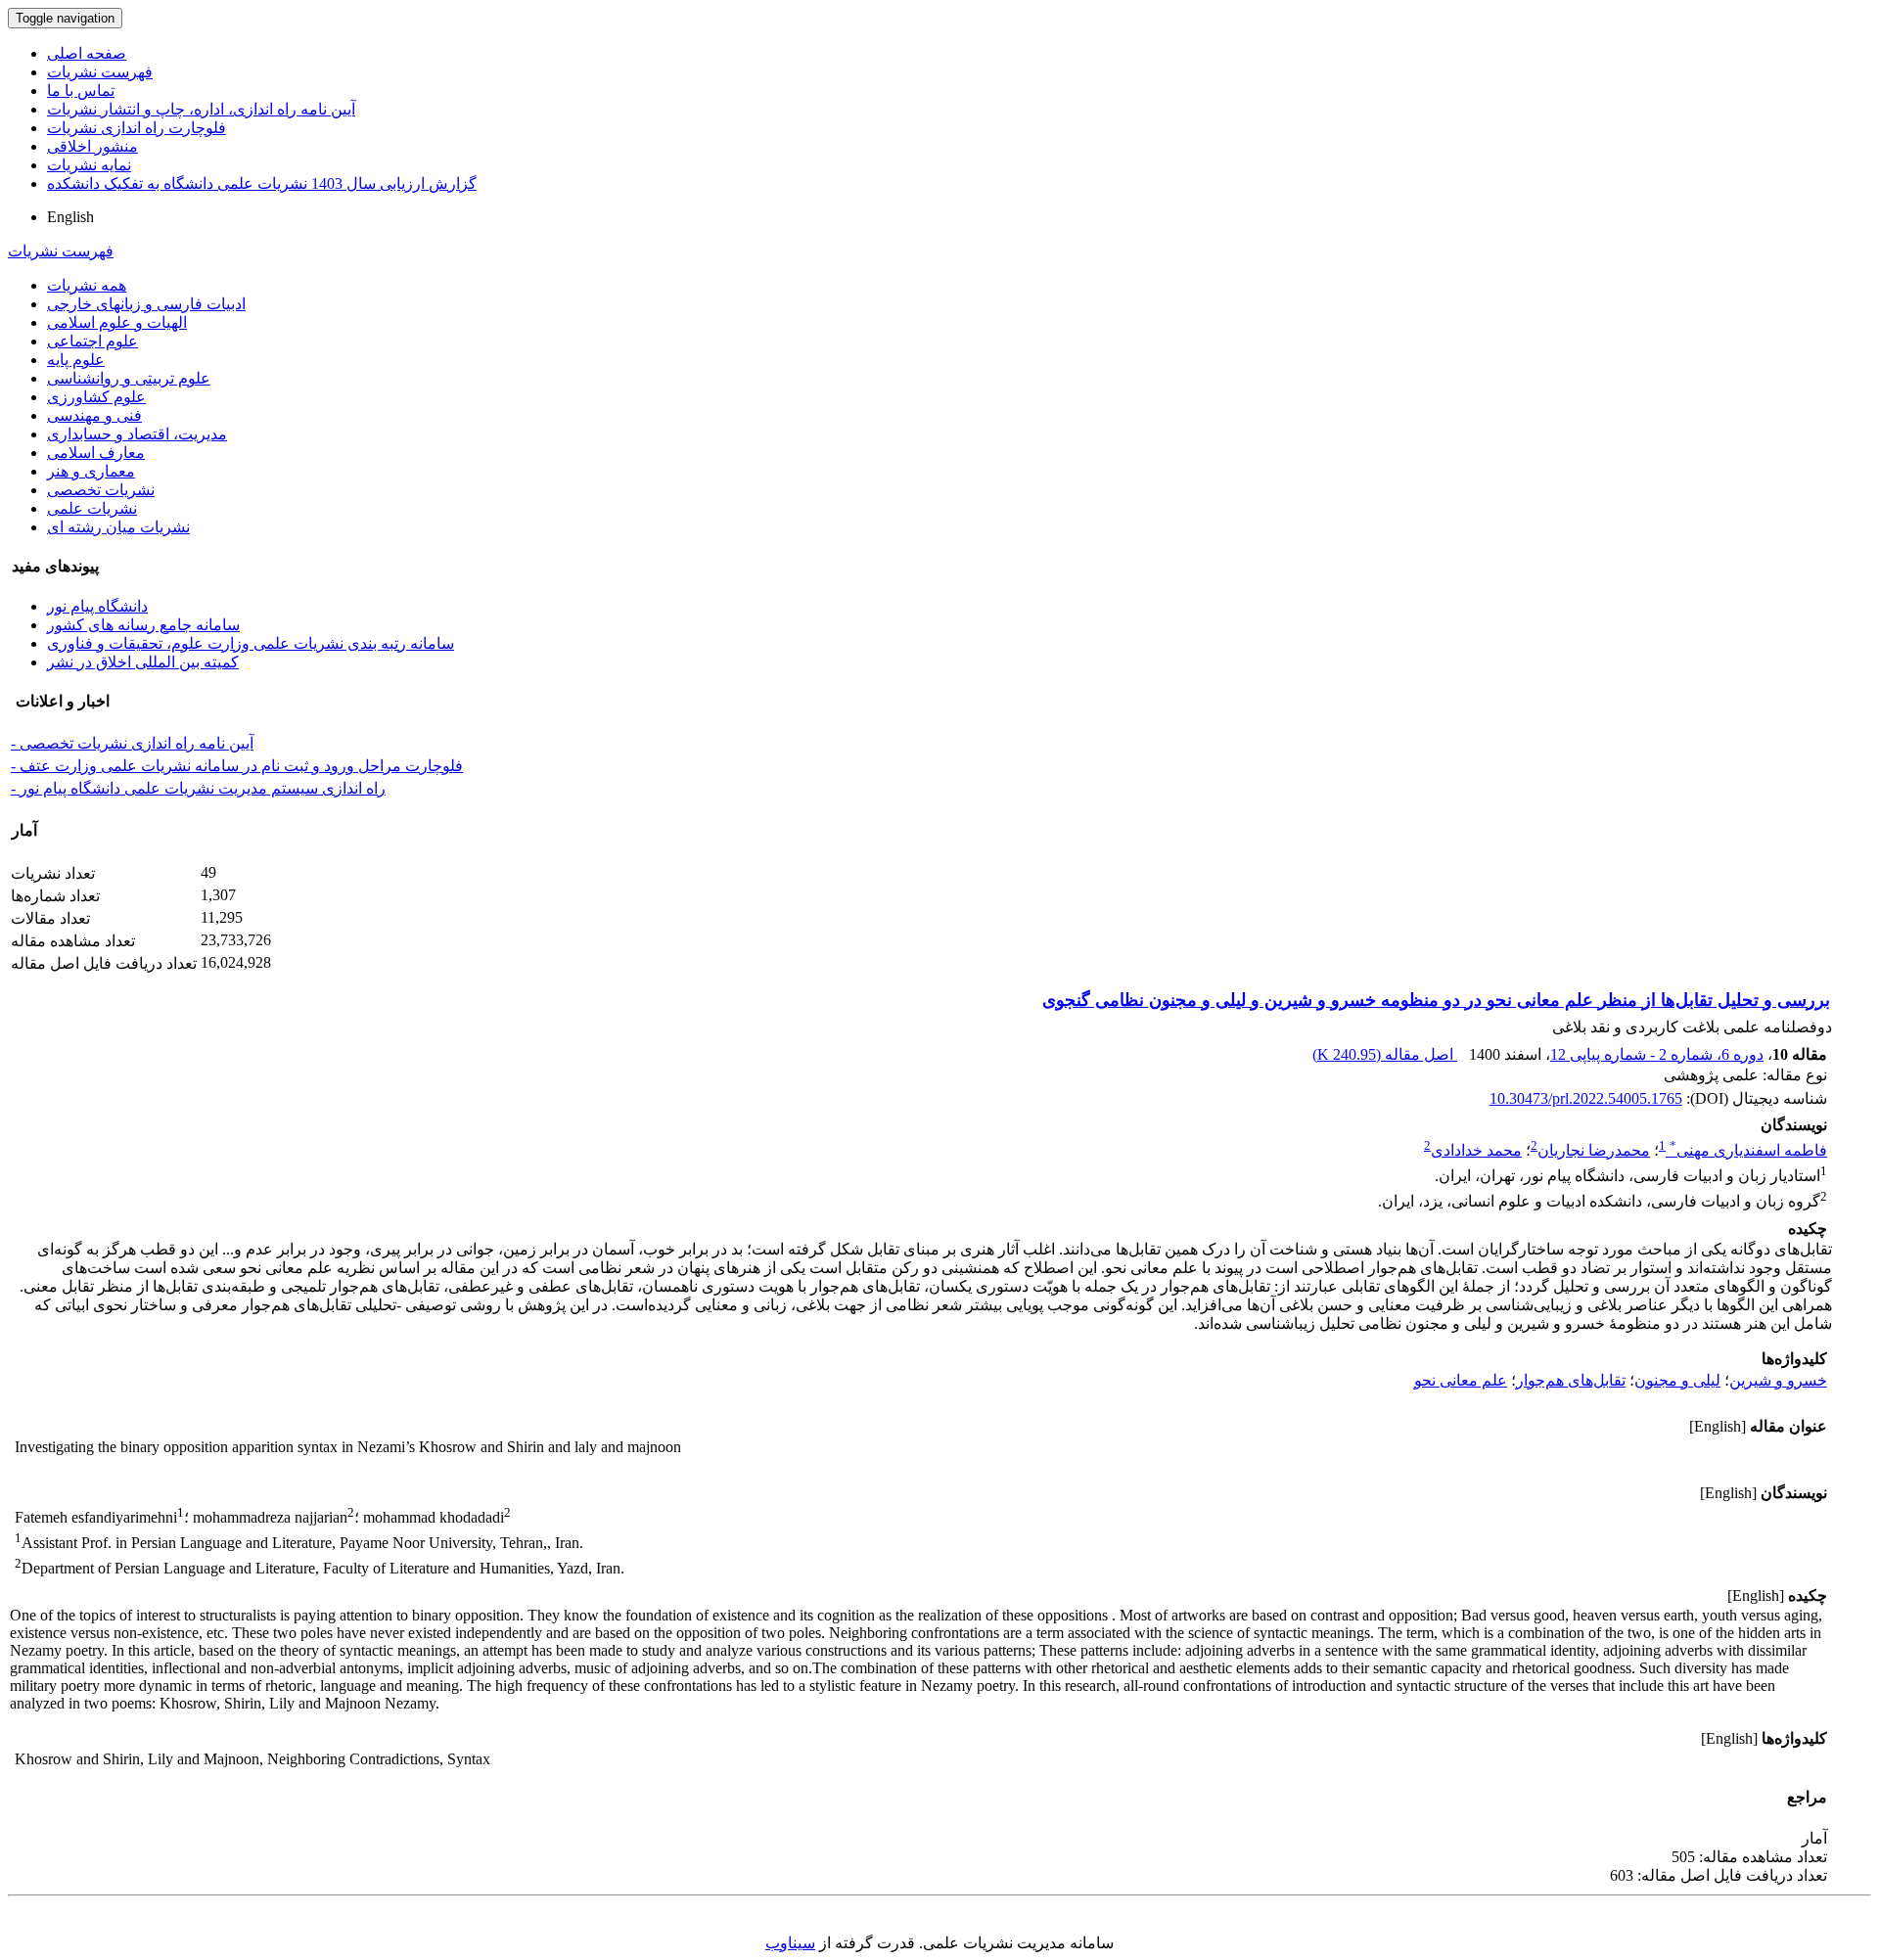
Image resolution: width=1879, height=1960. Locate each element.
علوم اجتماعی (92, 341)
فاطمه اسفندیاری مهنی (1748, 1150)
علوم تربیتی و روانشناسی (129, 378)
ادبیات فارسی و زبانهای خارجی (146, 304)
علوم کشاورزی (96, 397)
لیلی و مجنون (1677, 1380)
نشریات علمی (92, 508)
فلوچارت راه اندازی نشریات (137, 128)
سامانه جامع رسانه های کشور (143, 625)
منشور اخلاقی (92, 146)
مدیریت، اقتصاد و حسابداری (137, 434)
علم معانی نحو (1461, 1380)
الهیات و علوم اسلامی (117, 322)
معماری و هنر (91, 471)
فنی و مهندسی (94, 415)
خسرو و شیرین (1778, 1380)
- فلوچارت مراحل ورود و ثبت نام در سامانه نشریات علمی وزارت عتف (237, 766)
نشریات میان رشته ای (118, 527)
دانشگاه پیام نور (97, 606)
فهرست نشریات (100, 72)
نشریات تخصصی (101, 490)
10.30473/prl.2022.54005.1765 (1586, 1098)
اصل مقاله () (1385, 1054)
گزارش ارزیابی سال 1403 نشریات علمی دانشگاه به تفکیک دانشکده (262, 183)
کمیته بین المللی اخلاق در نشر (143, 662)
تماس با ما (81, 91)
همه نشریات (87, 285)
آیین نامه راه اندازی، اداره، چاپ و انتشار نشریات (201, 109)
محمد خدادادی (1476, 1150)
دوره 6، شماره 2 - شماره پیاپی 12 (1657, 1054)
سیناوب (790, 1943)
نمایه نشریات (89, 165)
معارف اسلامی (96, 453)
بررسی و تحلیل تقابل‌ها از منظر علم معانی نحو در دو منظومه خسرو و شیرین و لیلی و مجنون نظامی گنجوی (1436, 1000)
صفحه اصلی (87, 53)
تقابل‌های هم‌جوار (1571, 1380)
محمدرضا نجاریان (1594, 1150)
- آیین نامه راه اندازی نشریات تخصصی (132, 743)
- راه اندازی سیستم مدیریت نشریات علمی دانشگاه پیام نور (198, 788)
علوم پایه (76, 360)
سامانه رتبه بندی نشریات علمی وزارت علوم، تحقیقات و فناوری (251, 643)
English (70, 217)
